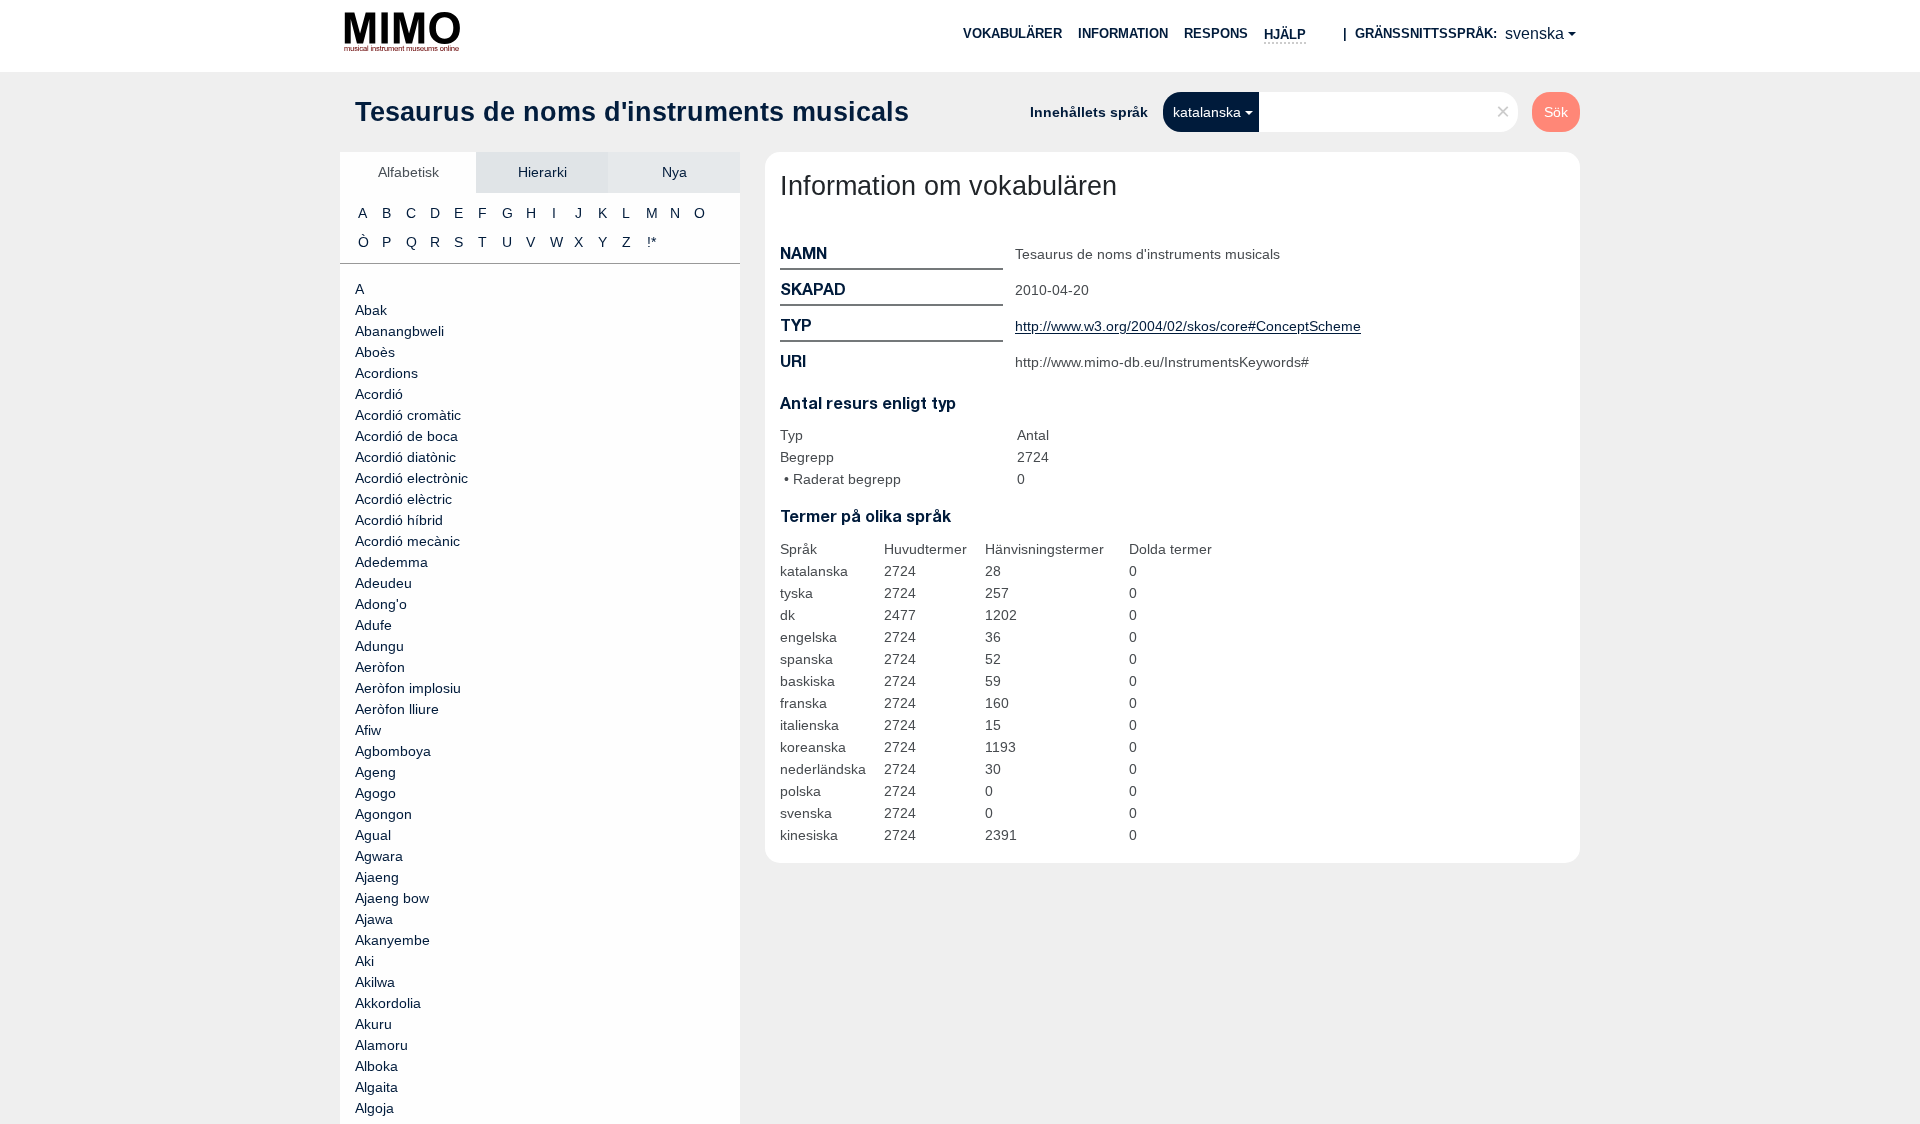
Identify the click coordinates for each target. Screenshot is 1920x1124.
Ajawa (374, 919)
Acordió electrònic (411, 478)
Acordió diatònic (405, 457)
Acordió (379, 394)
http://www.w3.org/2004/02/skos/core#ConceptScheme (1188, 326)
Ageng (375, 772)
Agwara (379, 856)
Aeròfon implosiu (408, 688)
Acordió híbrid (399, 520)
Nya (674, 172)
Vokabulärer (1012, 33)
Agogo (375, 793)
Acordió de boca (406, 436)
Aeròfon (380, 667)
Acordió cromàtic (408, 415)
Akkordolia (388, 1003)
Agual (373, 835)
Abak (371, 310)
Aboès (375, 352)
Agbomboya (393, 751)
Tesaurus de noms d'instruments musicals (632, 112)
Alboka (376, 1066)
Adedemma (391, 562)
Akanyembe (392, 940)
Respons (1216, 33)
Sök (1556, 112)
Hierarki (542, 172)
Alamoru (381, 1045)
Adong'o (381, 604)
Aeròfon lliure (397, 709)
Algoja (374, 1108)
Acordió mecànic (407, 541)
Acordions (386, 373)
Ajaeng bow (392, 898)
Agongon (383, 814)
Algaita (376, 1087)
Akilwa (375, 982)
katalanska (1207, 112)
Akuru (373, 1024)
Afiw (368, 730)
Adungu (379, 646)
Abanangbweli (399, 331)
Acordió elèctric (403, 499)
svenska (1534, 33)
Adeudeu (383, 583)
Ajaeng (377, 877)
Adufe (373, 625)
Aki (364, 961)
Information (1123, 33)
